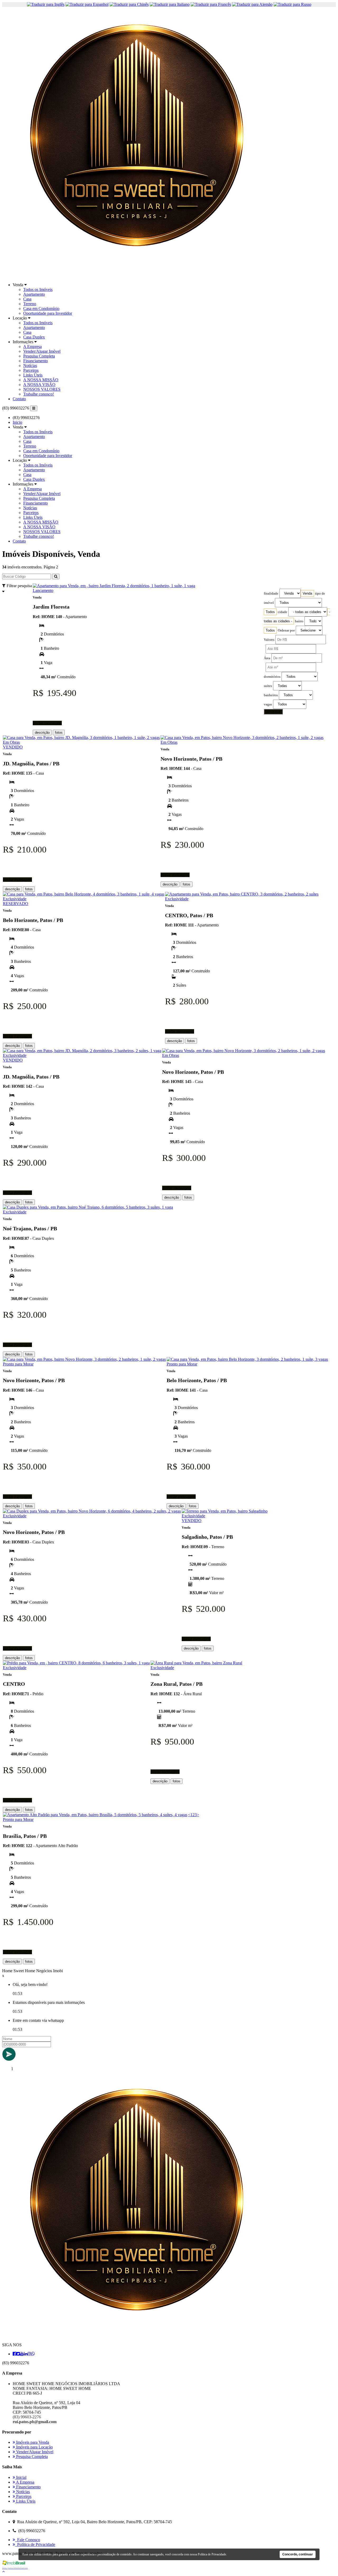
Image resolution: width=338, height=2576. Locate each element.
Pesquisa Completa (39, 356)
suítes (268, 686)
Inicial (21, 2477)
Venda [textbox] (307, 593)
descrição (42, 733)
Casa (27, 299)
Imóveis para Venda (32, 2442)
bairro (299, 621)
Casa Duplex (34, 337)
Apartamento (34, 294)
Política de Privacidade (35, 2544)
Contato (19, 399)
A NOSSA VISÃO (39, 385)
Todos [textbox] (270, 612)
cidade (283, 612)
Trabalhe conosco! (39, 394)
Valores (269, 640)
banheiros (271, 695)
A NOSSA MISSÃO (41, 380)
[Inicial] (137, 276)
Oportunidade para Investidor (48, 313)
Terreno (30, 304)
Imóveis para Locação (34, 2447)
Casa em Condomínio (41, 309)
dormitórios (272, 677)
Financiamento (36, 361)
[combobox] (307, 593)
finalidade (271, 594)
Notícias (30, 366)
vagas (268, 704)
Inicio (17, 422)
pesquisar (273, 712)
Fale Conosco (28, 2540)
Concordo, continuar (298, 2554)
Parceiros (31, 370)
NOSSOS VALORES (42, 389)
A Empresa (32, 347)
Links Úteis (33, 375)
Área (267, 658)
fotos (59, 733)
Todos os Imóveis (38, 289)
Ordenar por (286, 630)
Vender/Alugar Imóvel (42, 351)
